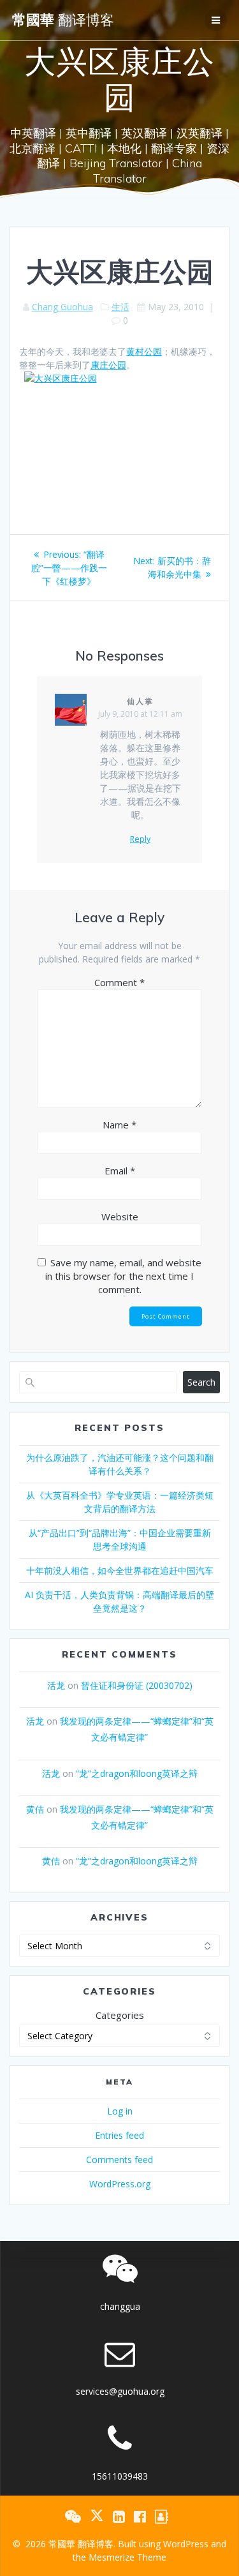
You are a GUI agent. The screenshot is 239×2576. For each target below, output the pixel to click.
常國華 (63, 20)
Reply (140, 839)
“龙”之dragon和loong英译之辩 (137, 1773)
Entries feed (119, 2135)
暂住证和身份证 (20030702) (137, 1685)
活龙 (56, 1685)
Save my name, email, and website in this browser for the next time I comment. (123, 1276)
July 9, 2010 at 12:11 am (140, 714)
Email (120, 1171)
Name (119, 1125)
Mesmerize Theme (127, 2557)
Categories (120, 2015)
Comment (119, 982)
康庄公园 (108, 365)
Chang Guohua (62, 307)
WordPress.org (120, 2184)
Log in (120, 2111)
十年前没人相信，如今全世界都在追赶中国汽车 (120, 1570)
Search (201, 1382)
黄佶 (35, 1809)
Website (120, 1217)
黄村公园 (144, 351)
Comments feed (119, 2160)
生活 (120, 307)
